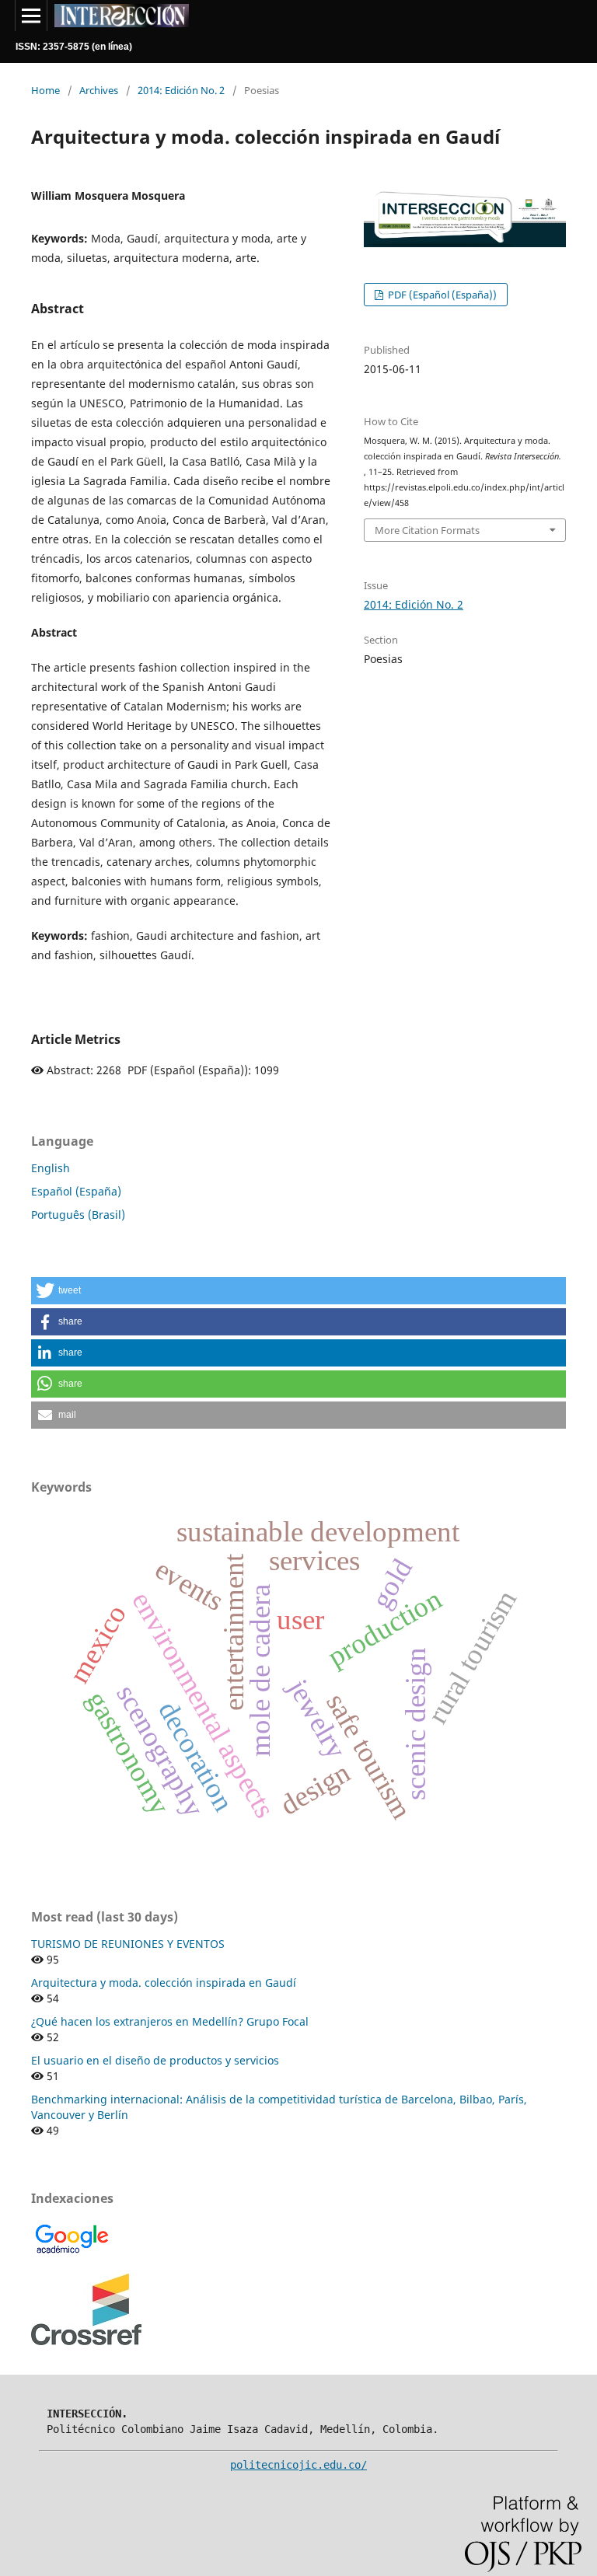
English (51, 1168)
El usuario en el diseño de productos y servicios (155, 2060)
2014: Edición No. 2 (181, 90)
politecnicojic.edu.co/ (298, 2465)
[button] (298, 1291)
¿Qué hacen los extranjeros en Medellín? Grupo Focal (170, 2021)
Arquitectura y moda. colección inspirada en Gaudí (164, 1983)
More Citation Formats (427, 530)
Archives (99, 90)
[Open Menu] (31, 16)
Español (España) (76, 1191)
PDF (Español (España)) (441, 295)
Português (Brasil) (78, 1215)
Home (45, 90)
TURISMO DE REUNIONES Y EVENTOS (128, 1944)
